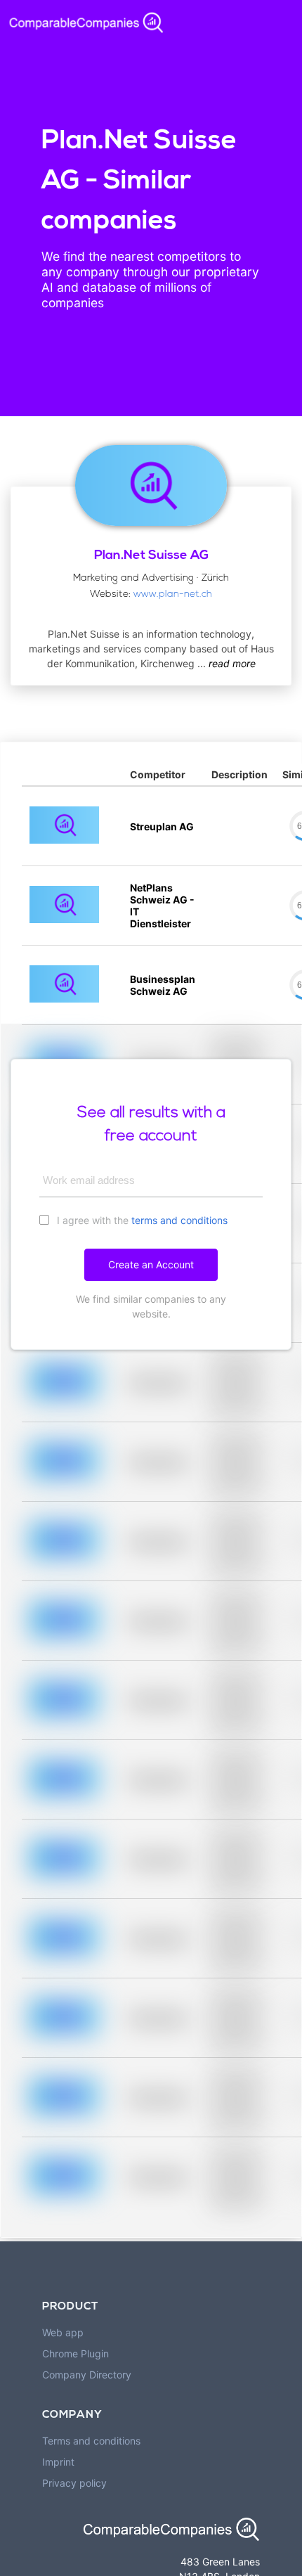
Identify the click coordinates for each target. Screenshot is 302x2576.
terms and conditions (179, 1220)
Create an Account (151, 1264)
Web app (63, 2332)
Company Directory (87, 2375)
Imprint (58, 2462)
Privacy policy (74, 2483)
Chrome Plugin (75, 2353)
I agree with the (141, 1220)
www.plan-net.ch (173, 594)
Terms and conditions (91, 2441)
